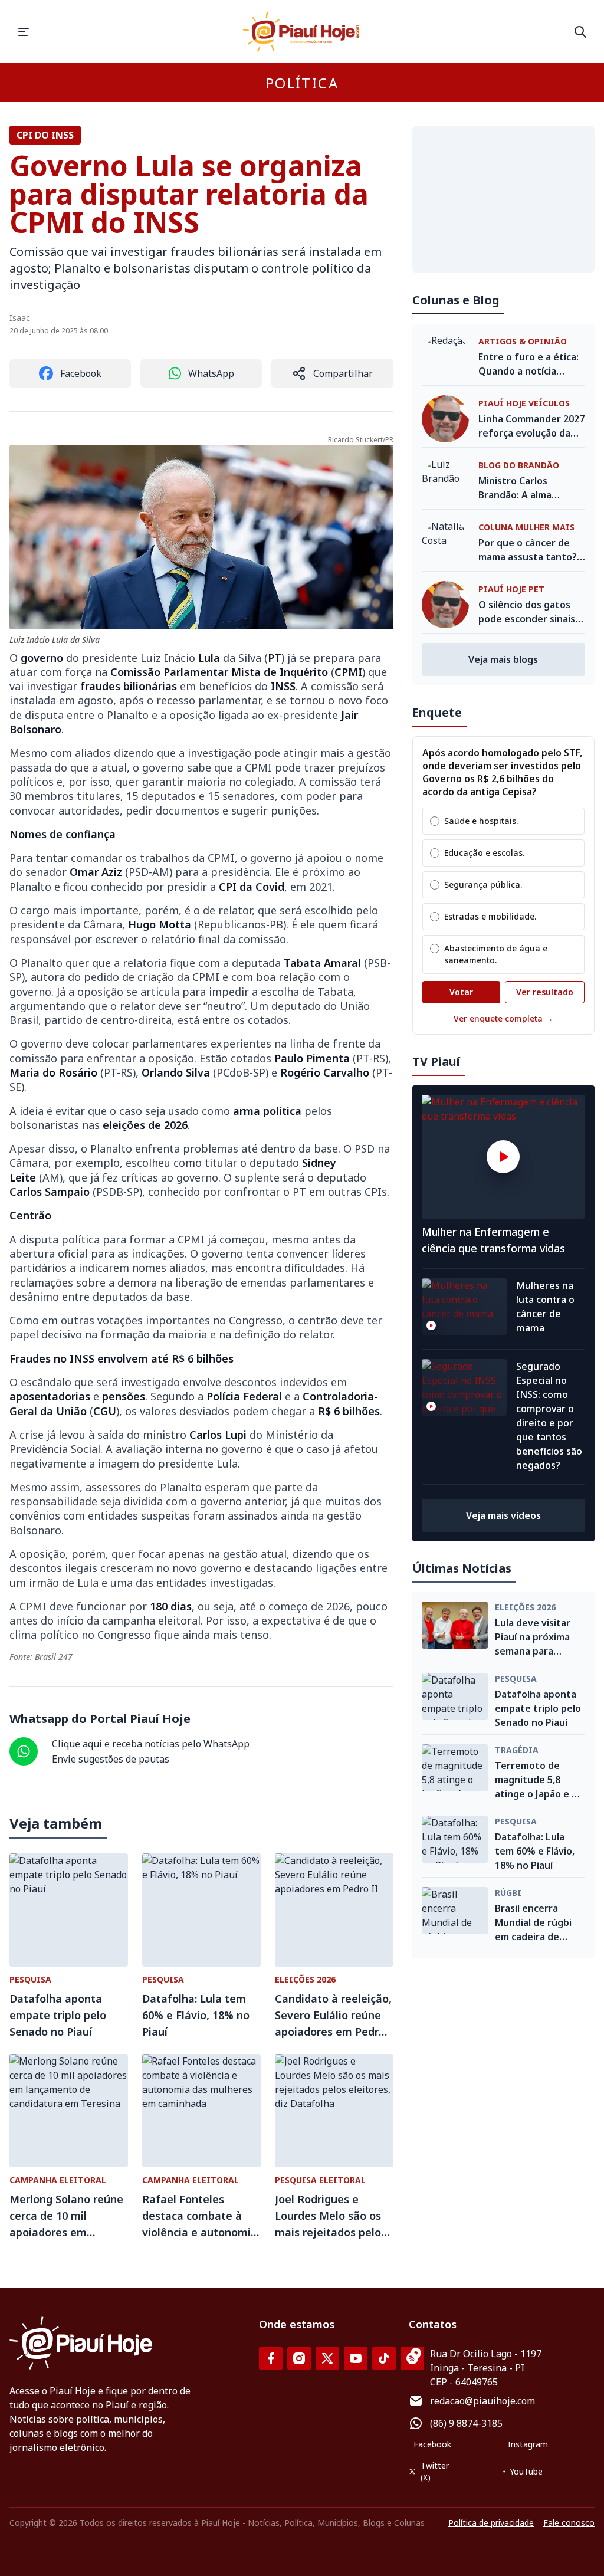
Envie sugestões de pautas (111, 1759)
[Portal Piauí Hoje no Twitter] (327, 2358)
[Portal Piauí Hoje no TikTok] (384, 2358)
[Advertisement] (503, 199)
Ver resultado (545, 992)
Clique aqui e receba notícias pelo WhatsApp (151, 1744)
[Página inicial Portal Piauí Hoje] (302, 32)
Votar (461, 992)
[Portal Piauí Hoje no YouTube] (356, 2358)
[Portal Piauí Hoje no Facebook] (271, 2358)
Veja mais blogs (503, 659)
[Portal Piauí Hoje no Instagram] (299, 2358)
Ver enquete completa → (503, 1018)
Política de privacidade (491, 2523)
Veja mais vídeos (503, 1515)
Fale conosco (569, 2523)
